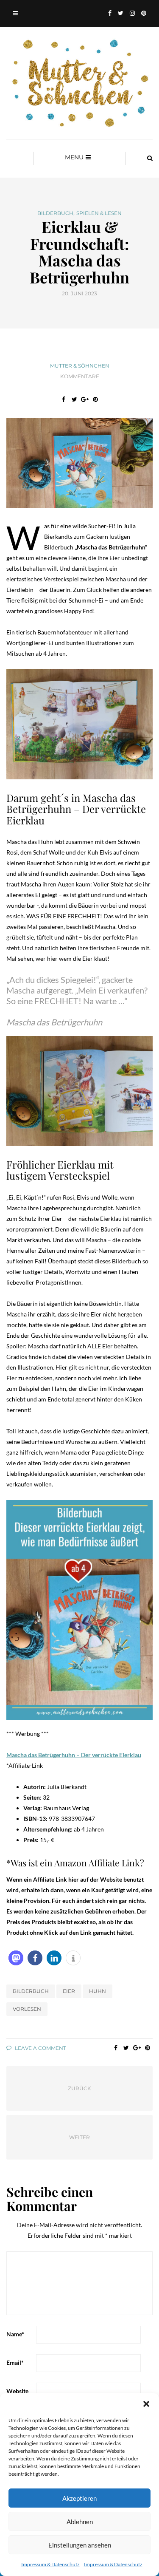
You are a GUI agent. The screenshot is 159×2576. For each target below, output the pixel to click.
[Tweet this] (74, 399)
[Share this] (64, 399)
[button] (146, 2404)
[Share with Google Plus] (85, 399)
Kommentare (80, 376)
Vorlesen (27, 2009)
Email (15, 2362)
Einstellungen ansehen (80, 2545)
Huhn (98, 1991)
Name (15, 2334)
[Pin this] (96, 399)
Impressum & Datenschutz (50, 2564)
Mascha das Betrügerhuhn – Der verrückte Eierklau (74, 1755)
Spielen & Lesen (99, 213)
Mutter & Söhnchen (80, 366)
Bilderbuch (55, 213)
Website (17, 2391)
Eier (69, 1991)
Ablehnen (80, 2522)
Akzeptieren (79, 2498)
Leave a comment (40, 2048)
